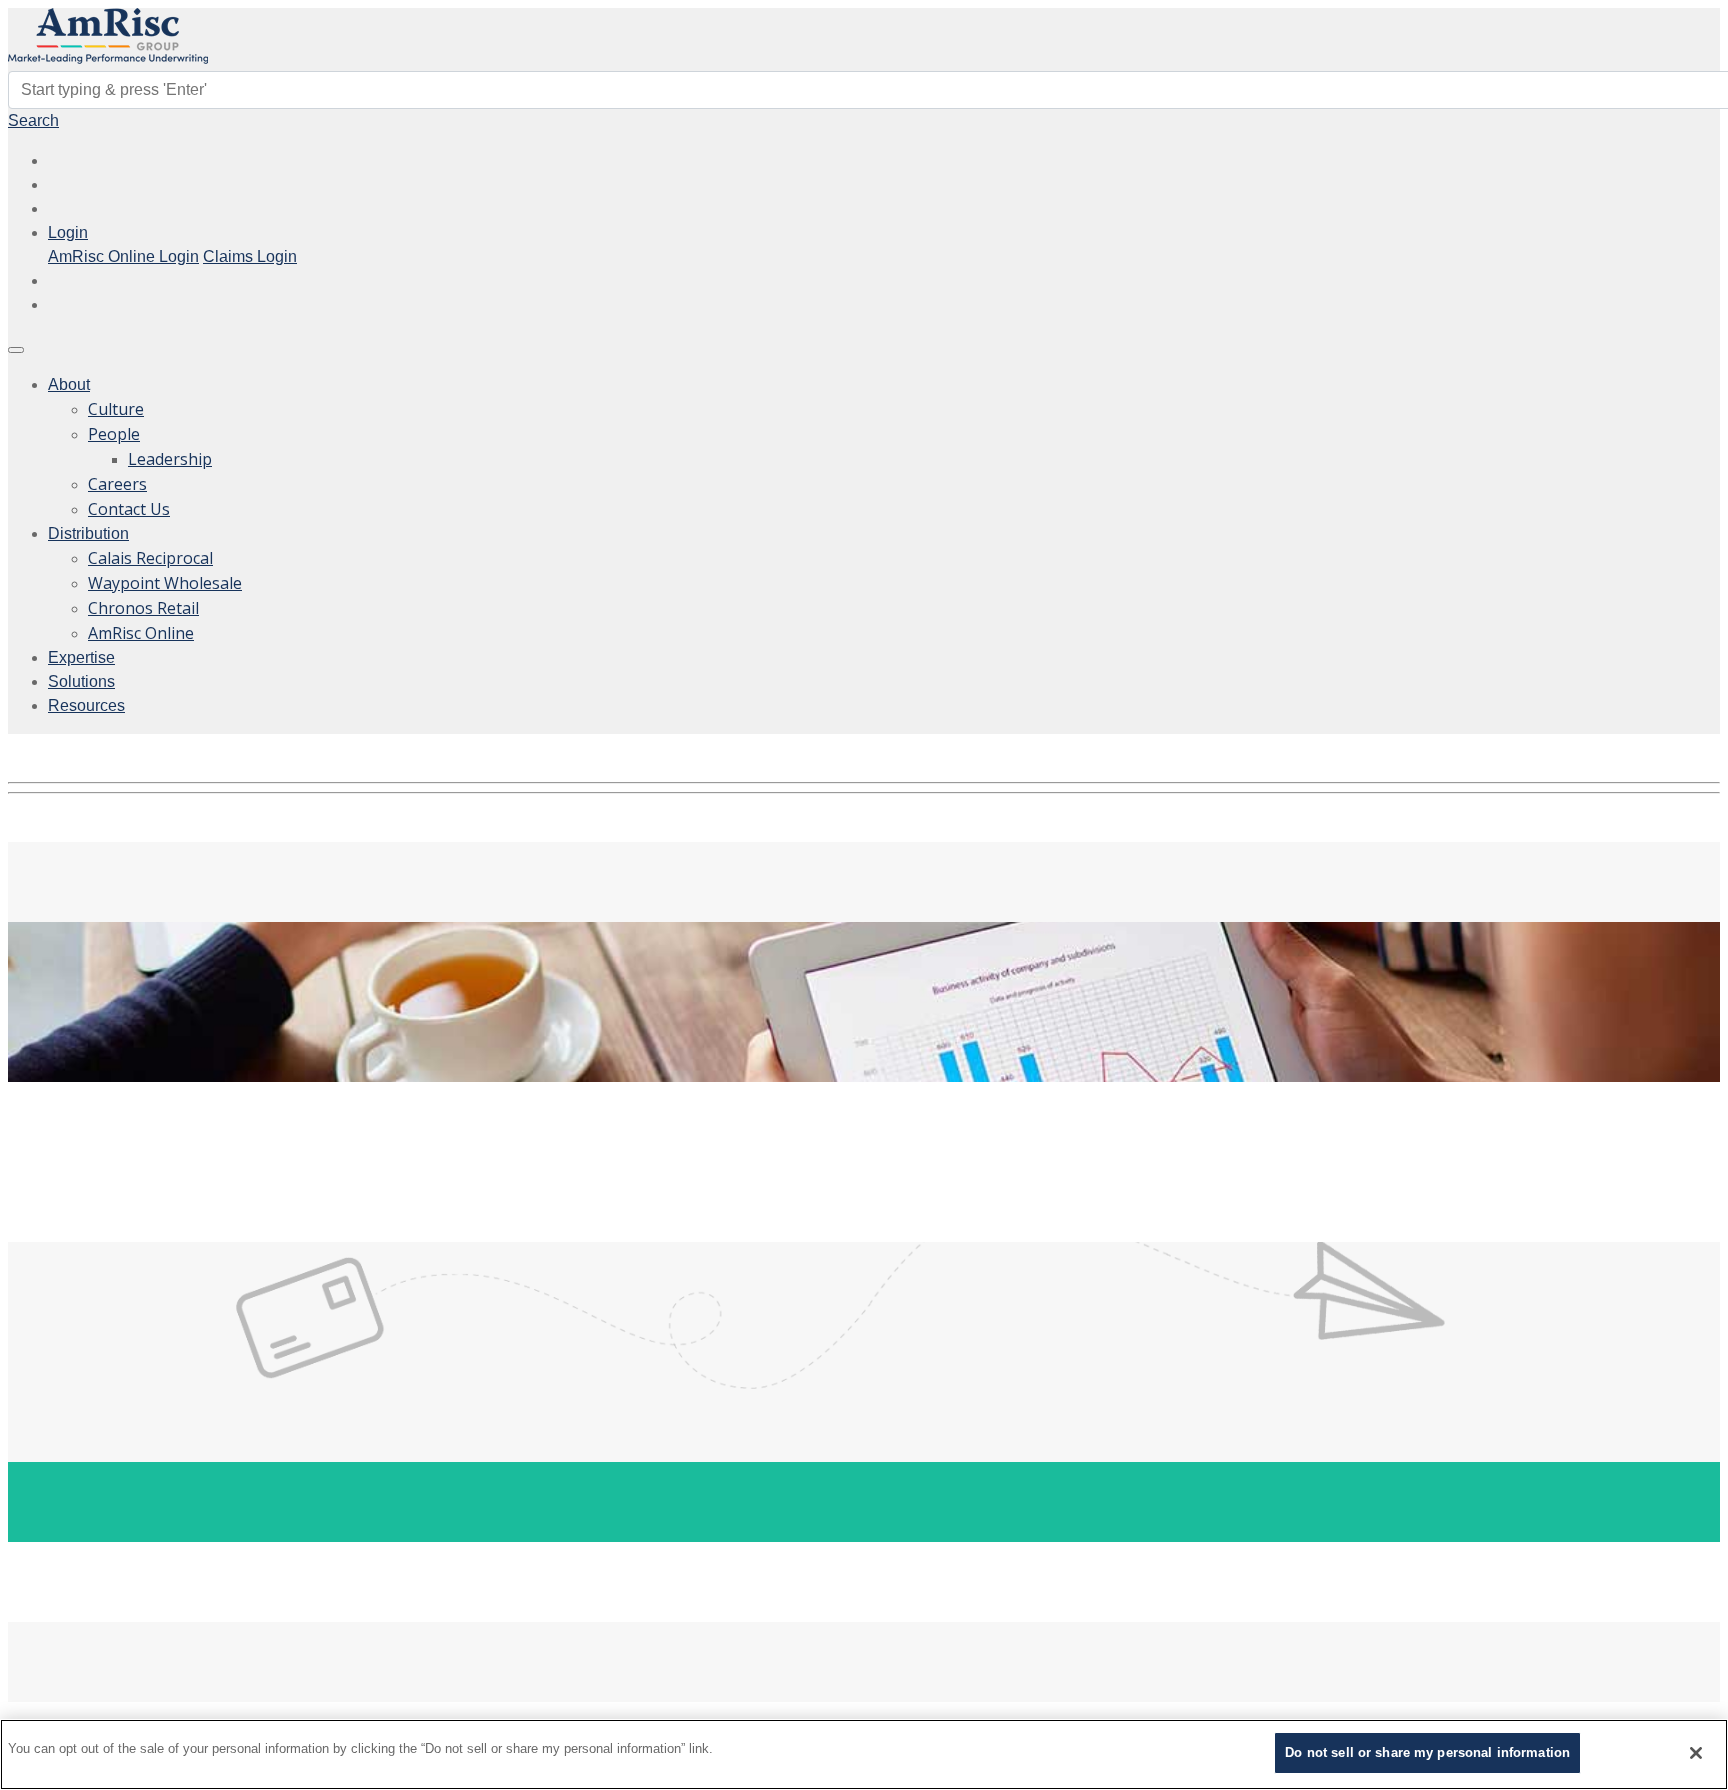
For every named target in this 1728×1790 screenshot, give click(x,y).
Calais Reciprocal (150, 558)
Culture (116, 409)
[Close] (1696, 1753)
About (69, 384)
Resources (86, 705)
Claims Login (250, 256)
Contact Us (129, 509)
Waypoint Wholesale (165, 583)
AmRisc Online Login (123, 256)
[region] (864, 1754)
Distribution (88, 533)
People (114, 434)
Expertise (81, 657)
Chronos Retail (143, 608)
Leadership (170, 459)
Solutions (81, 681)
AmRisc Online (141, 633)
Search (33, 120)
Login (68, 232)
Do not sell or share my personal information (1427, 1752)
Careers (117, 484)
